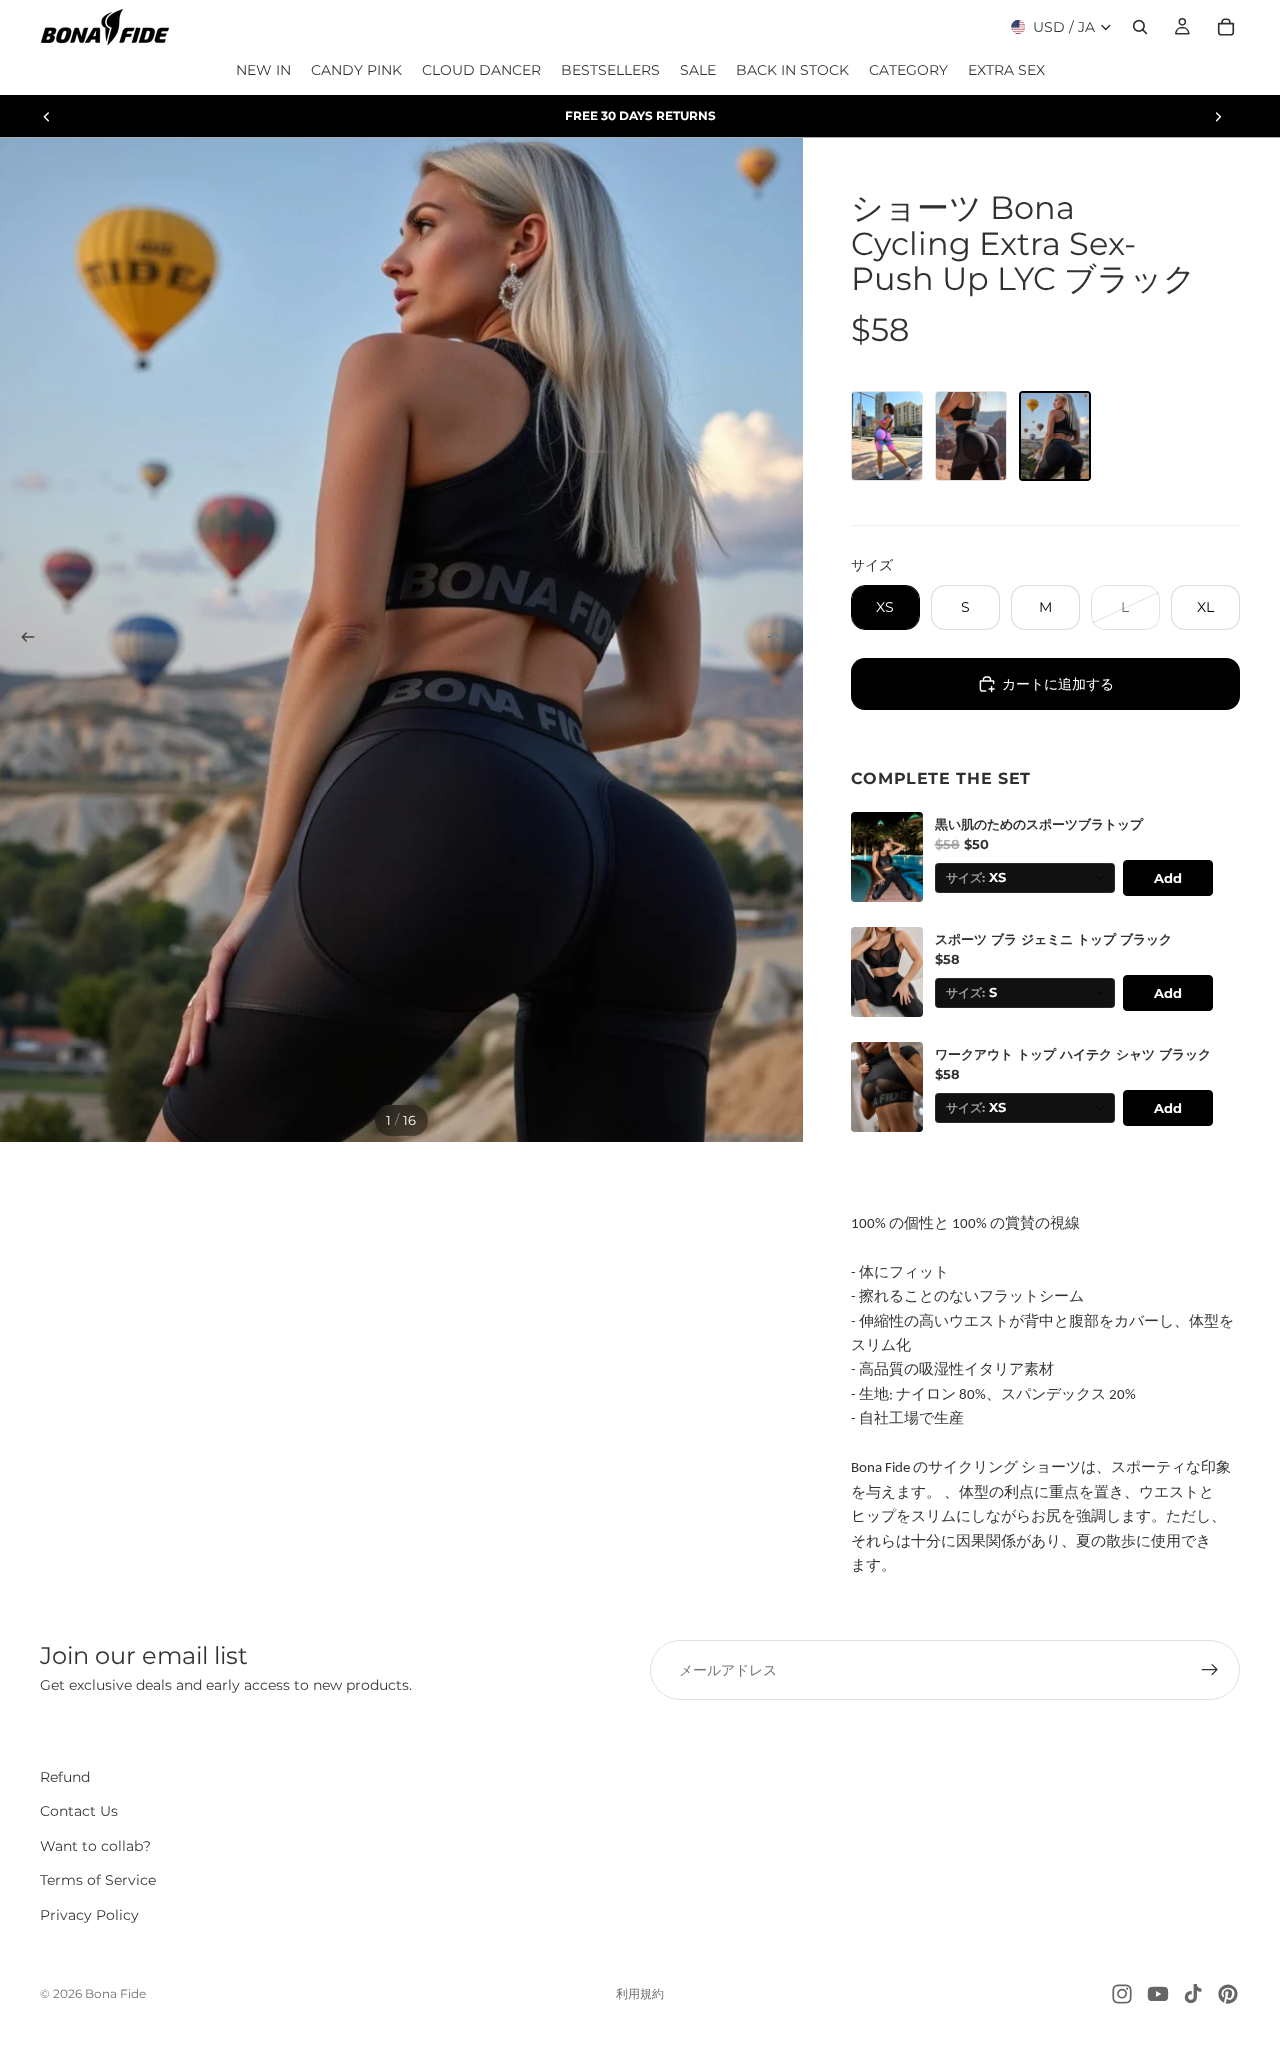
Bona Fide (115, 1993)
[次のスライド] (1218, 116)
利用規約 (640, 1993)
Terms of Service (98, 1880)
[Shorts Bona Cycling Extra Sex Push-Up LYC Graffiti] (887, 436)
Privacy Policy (89, 1915)
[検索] (1140, 27)
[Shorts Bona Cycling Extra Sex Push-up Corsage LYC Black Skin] (971, 436)
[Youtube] (1158, 1994)
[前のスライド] (47, 116)
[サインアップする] (1210, 1670)
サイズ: (965, 878)
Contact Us (79, 1811)
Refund (65, 1777)
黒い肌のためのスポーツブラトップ (1039, 824)
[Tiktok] (1193, 1994)
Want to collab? (95, 1846)
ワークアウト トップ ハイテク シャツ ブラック (1073, 1054)
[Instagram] (1122, 1994)
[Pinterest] (1228, 1994)
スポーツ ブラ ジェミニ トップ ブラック (1053, 939)
